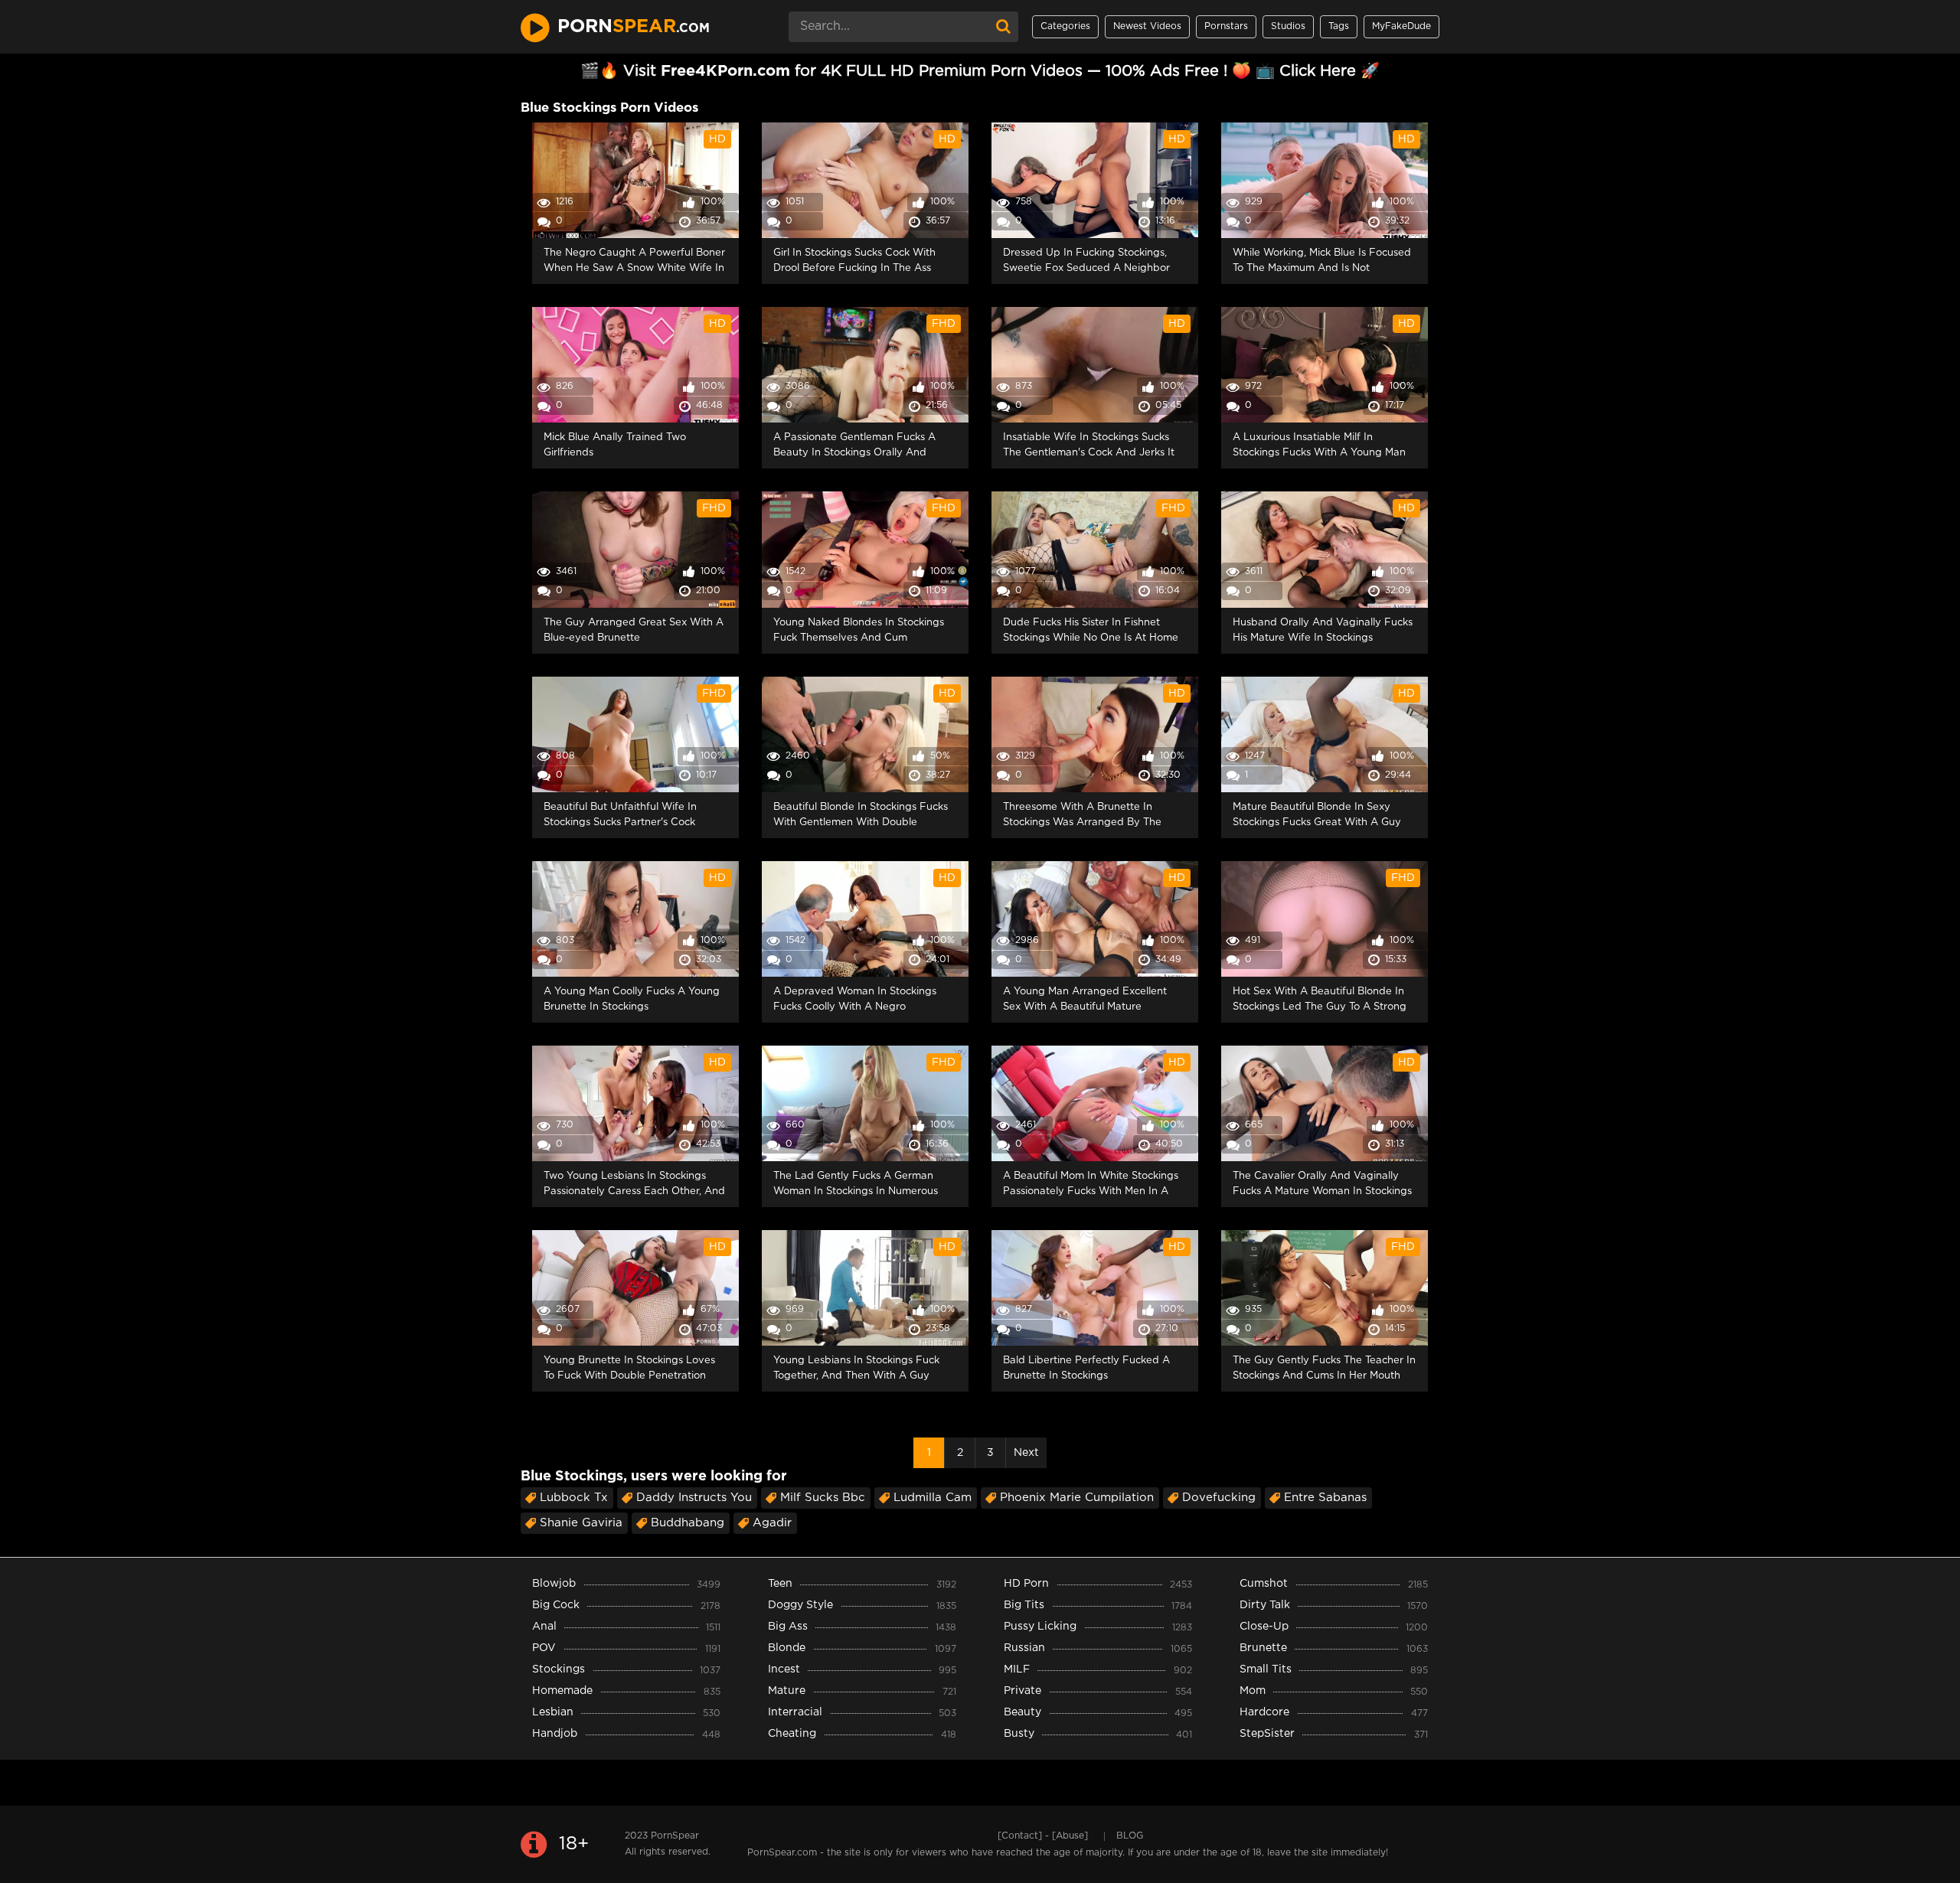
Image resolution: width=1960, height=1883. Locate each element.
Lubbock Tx (574, 1498)
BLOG (1130, 1836)
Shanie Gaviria (581, 1523)
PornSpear (675, 1836)
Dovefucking (1219, 1498)
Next (1026, 1453)
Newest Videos (1147, 26)
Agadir (772, 1523)
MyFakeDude (1401, 26)
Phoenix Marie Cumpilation (1077, 1498)
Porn (634, 27)
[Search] (1003, 27)
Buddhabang (688, 1523)
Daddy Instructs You (694, 1498)
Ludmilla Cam (933, 1498)
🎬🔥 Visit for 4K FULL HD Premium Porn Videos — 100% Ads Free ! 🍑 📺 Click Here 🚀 (980, 71)
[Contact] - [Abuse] (1043, 1836)
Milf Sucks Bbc (823, 1498)
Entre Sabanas (1325, 1498)
